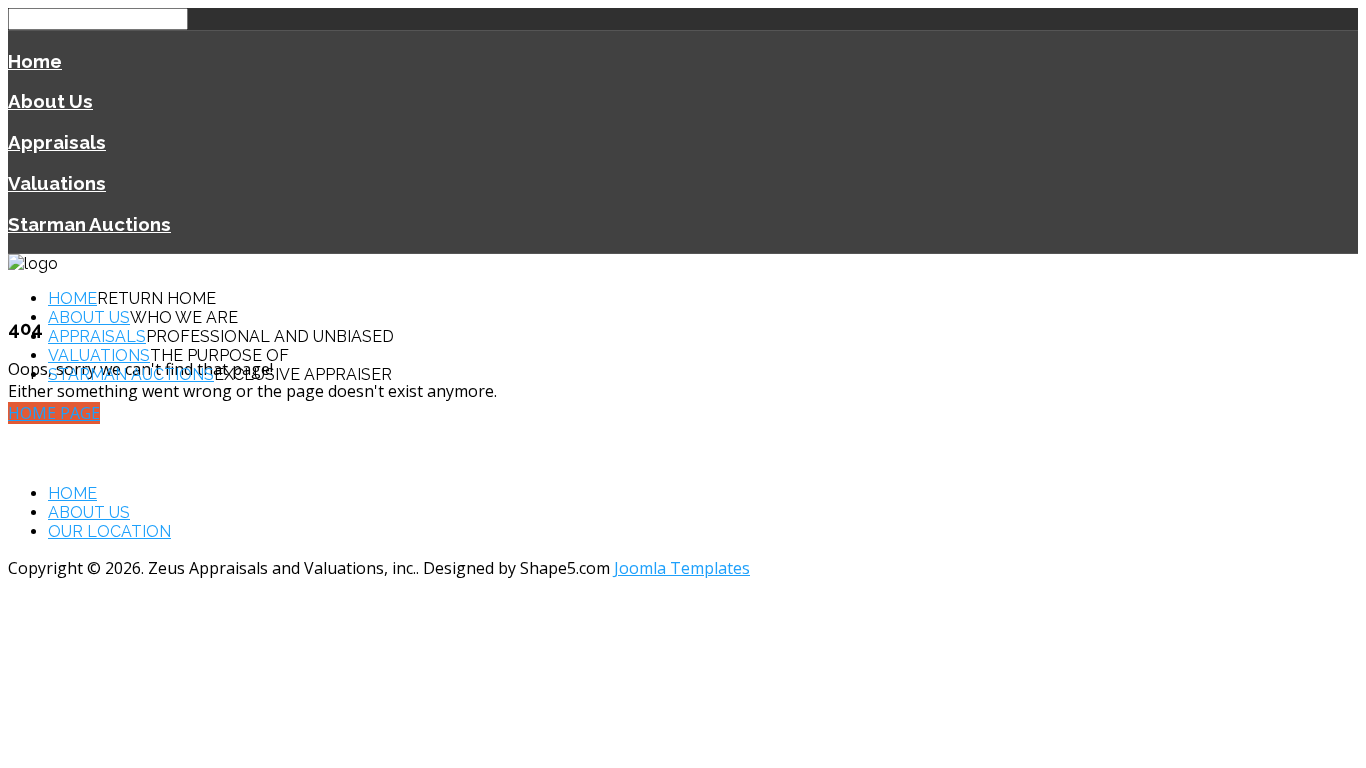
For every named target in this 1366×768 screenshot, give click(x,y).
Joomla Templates (682, 568)
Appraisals (57, 142)
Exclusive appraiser (303, 374)
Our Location (109, 531)
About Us (50, 101)
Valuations (57, 183)
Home (35, 61)
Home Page (54, 413)
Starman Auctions (89, 224)
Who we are (184, 317)
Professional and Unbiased (270, 336)
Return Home (156, 298)
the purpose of (219, 355)
